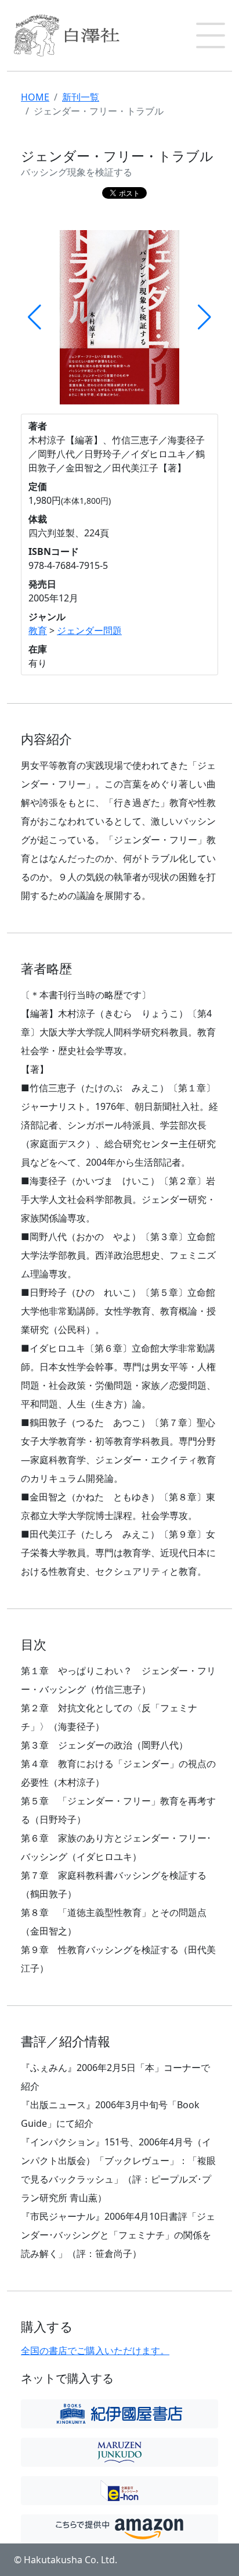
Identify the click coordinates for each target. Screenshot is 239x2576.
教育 (38, 630)
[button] (211, 35)
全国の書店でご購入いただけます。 (95, 2351)
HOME (35, 97)
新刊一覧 (81, 97)
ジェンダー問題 (89, 630)
